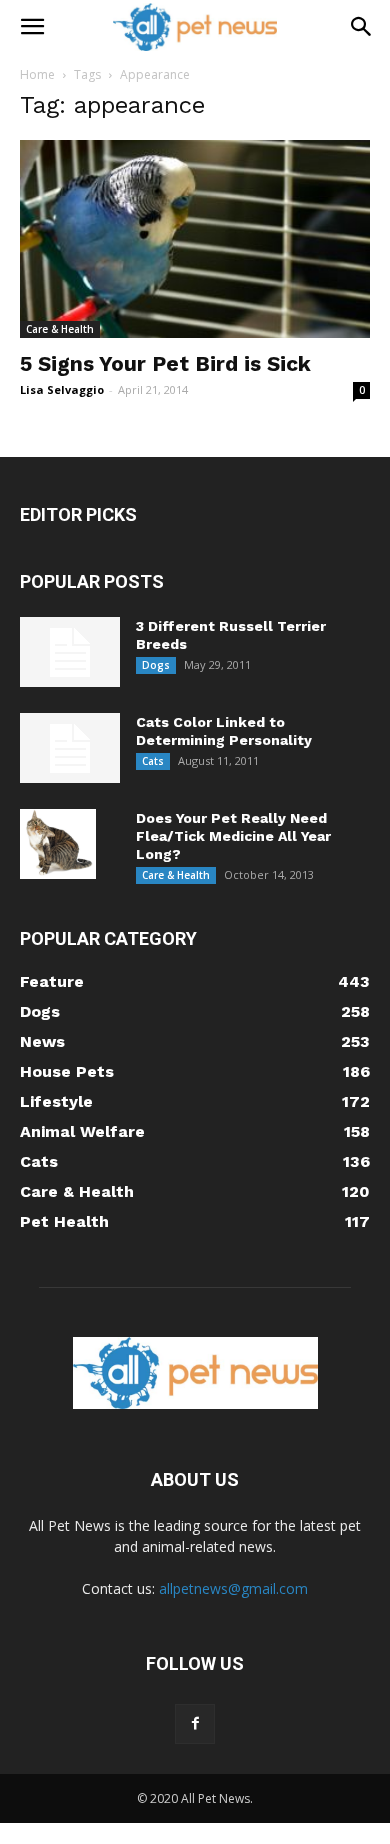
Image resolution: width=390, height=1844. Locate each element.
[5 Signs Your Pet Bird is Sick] (195, 239)
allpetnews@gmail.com (233, 1588)
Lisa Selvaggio (62, 389)
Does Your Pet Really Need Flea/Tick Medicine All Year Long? (233, 836)
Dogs (156, 665)
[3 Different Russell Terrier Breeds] (70, 652)
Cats (153, 761)
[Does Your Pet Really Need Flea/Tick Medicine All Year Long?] (58, 844)
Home (37, 74)
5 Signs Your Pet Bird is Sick (165, 363)
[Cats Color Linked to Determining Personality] (70, 748)
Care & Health (60, 329)
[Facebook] (195, 1724)
